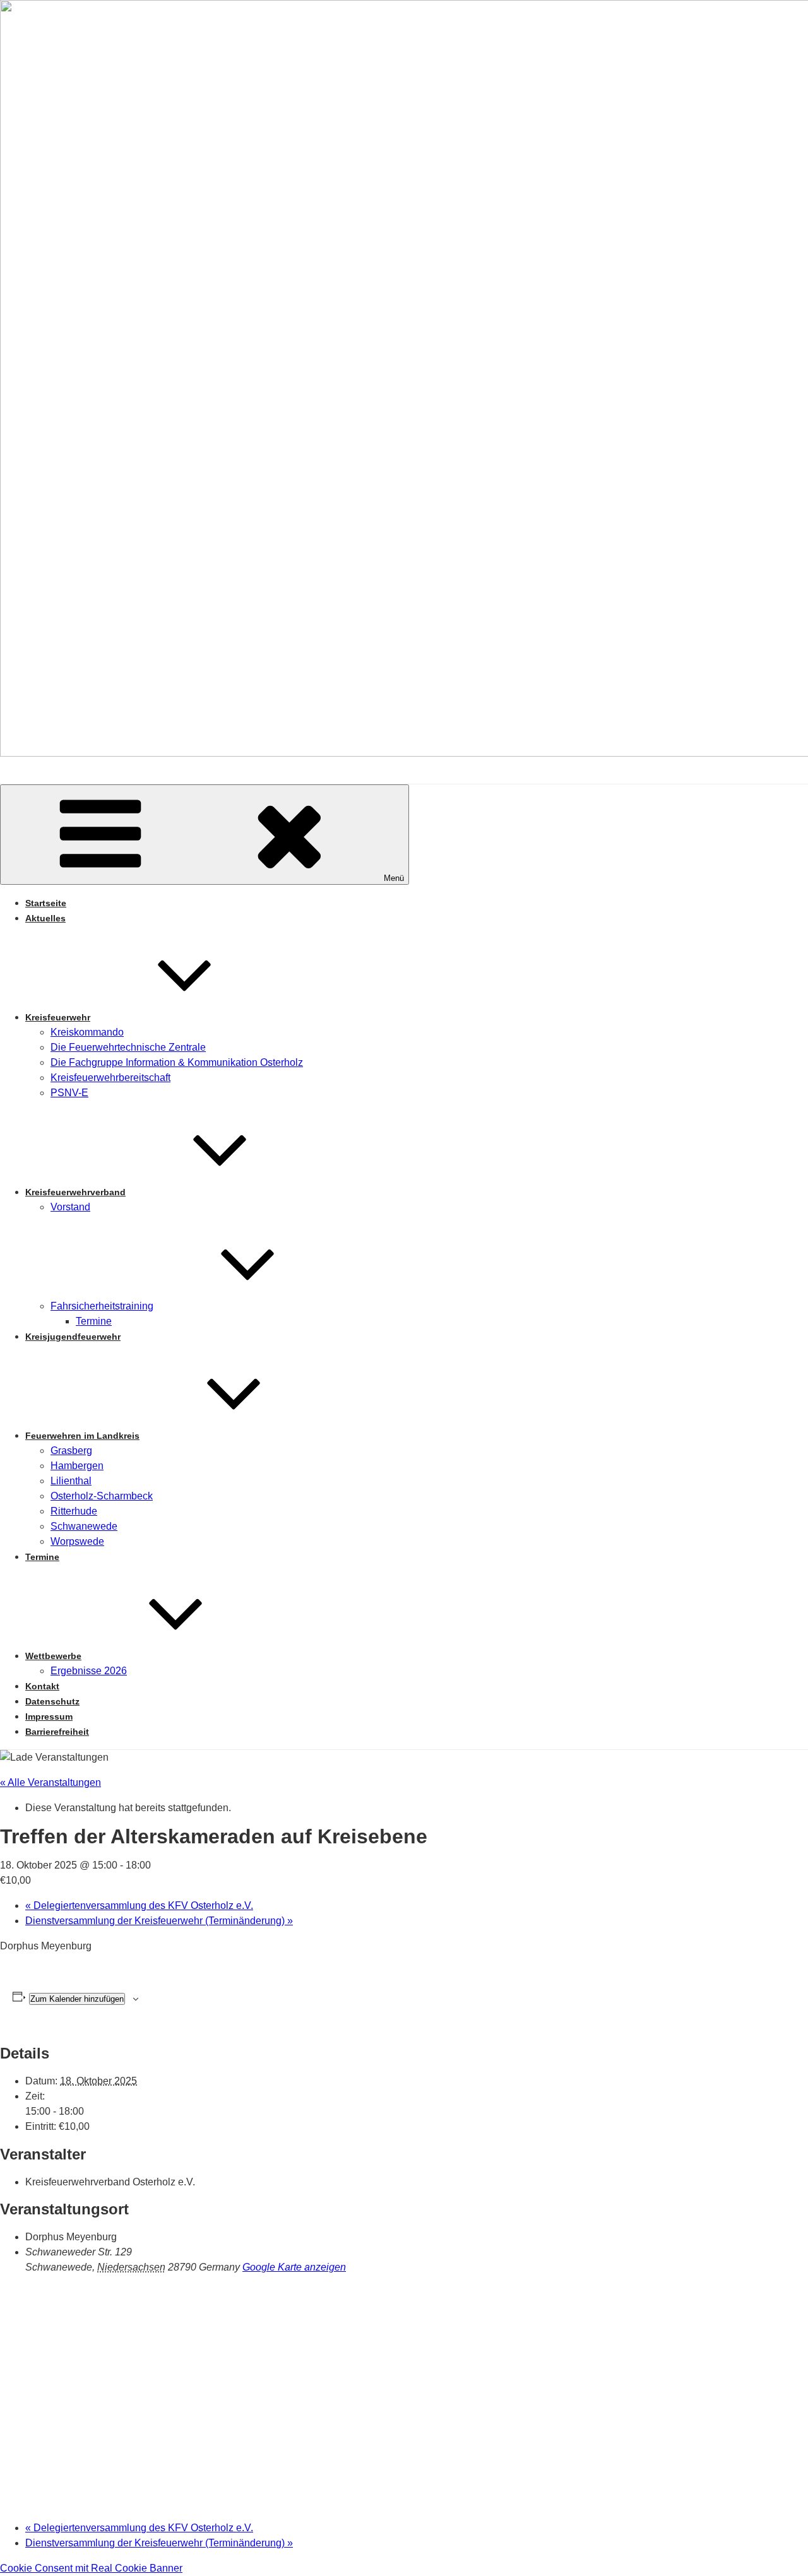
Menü (394, 878)
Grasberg (71, 1450)
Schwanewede (84, 1526)
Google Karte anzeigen (294, 2267)
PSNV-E (69, 1093)
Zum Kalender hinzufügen (77, 1999)
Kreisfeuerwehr (58, 1017)
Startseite (46, 903)
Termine (94, 1321)
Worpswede (77, 1541)
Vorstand (70, 1207)
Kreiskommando (87, 1032)
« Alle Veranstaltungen (50, 1782)
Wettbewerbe (53, 1656)
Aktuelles (45, 918)
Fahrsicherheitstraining (102, 1306)
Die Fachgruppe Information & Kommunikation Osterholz (177, 1062)
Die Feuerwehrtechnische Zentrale (128, 1047)
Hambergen (77, 1466)
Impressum (49, 1716)
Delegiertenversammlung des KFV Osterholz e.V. (139, 1905)
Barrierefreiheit (57, 1732)
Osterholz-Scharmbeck (102, 1496)
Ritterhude (74, 1511)
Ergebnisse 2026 (89, 1671)
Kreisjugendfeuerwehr (73, 1337)
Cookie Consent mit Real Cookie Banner (91, 2568)
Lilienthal (71, 1481)
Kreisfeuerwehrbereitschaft (110, 1078)
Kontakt (42, 1686)
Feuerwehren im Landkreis (82, 1436)
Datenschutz (52, 1701)
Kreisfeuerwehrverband (75, 1192)
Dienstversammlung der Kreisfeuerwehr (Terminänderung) (159, 1921)
